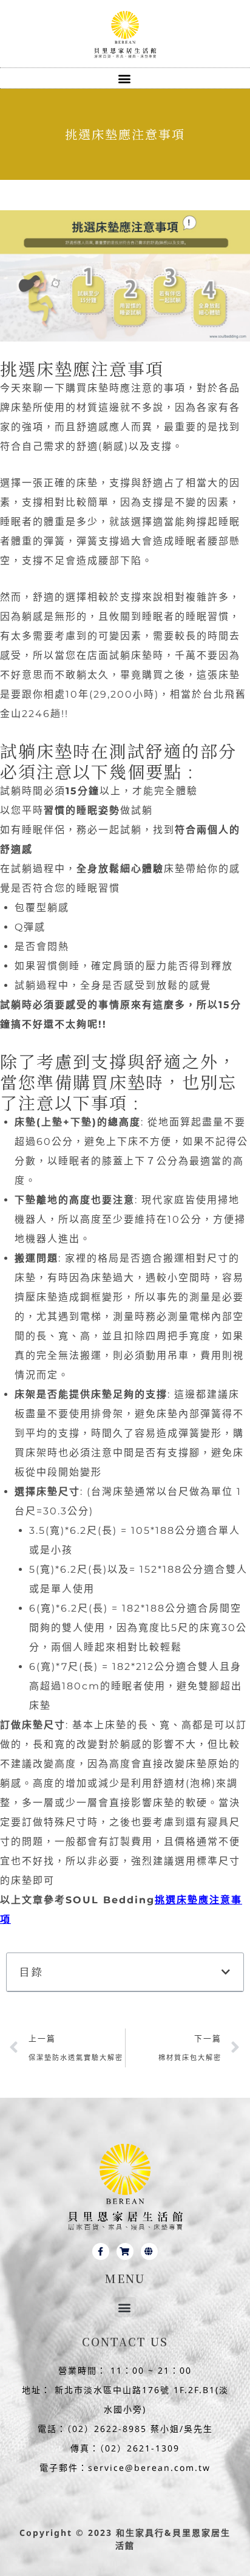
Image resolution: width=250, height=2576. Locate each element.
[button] (125, 78)
